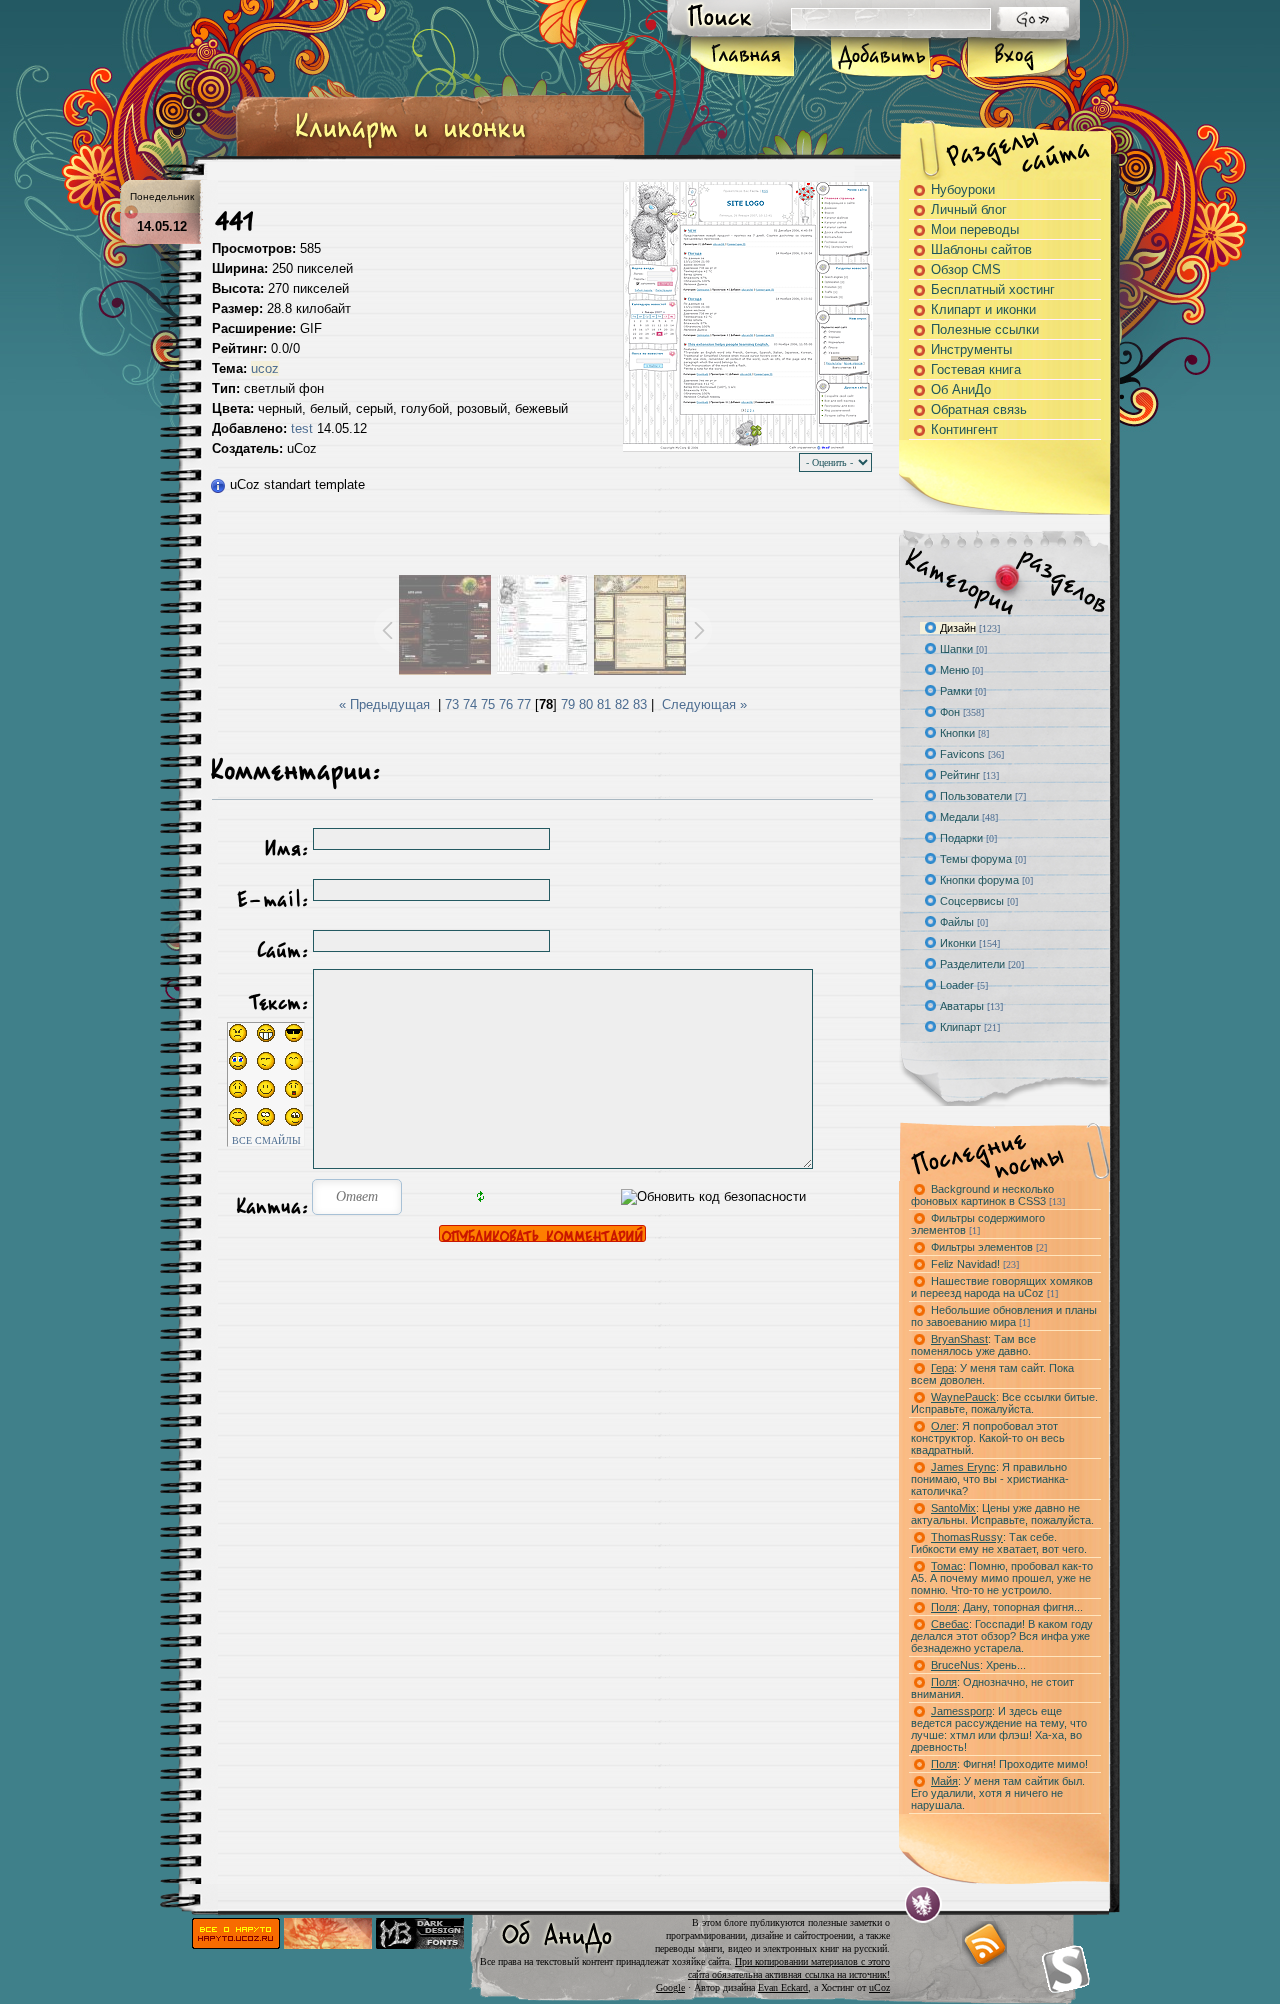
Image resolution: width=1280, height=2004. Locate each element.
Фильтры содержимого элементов (978, 1224)
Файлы (957, 922)
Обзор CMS (966, 269)
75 (488, 704)
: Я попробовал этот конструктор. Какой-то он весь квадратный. (988, 1438)
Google (670, 1987)
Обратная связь (979, 409)
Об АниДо (961, 389)
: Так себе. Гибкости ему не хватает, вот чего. (999, 1543)
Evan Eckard (783, 1987)
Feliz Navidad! (975, 1264)
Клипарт (960, 1027)
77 (524, 704)
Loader (957, 985)
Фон (950, 712)
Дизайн (958, 628)
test (302, 428)
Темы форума (976, 859)
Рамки (956, 691)
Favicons (962, 754)
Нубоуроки (963, 189)
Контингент (964, 429)
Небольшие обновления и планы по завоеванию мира (1004, 1316)
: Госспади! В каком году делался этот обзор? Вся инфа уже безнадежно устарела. (1002, 1636)
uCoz (879, 1987)
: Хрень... (978, 1665)
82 (622, 704)
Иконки (958, 943)
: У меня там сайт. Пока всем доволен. (992, 1374)
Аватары (962, 1006)
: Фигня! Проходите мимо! (1009, 1764)
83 (640, 704)
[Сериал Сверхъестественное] (328, 1944)
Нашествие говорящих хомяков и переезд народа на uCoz (1002, 1287)
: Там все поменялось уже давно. (973, 1345)
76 (506, 704)
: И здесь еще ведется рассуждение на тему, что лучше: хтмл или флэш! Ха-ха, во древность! (999, 1729)
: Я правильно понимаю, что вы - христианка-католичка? (990, 1479)
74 (470, 704)
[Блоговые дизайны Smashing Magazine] (1066, 1969)
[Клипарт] (410, 148)
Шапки (956, 649)
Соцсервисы (972, 901)
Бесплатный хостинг (993, 289)
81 (604, 704)
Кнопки (957, 733)
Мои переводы (975, 229)
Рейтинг (960, 775)
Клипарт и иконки (983, 309)
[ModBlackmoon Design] (420, 1944)
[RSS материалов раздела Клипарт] (984, 1944)
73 (452, 704)
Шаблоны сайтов (981, 249)
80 (586, 704)
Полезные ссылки (985, 329)
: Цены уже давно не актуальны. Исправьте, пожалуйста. (1002, 1514)
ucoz (265, 368)
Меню (954, 670)
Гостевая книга (976, 369)
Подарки (961, 838)
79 (568, 704)
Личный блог (969, 209)
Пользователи (976, 796)
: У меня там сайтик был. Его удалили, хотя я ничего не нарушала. (998, 1793)
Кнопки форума (979, 880)
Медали (959, 817)
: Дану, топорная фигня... (1007, 1607)
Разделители (972, 964)
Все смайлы (266, 1140)
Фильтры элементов (989, 1247)
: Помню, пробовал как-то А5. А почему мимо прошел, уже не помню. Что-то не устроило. (1002, 1578)
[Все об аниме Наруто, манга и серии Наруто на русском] (236, 1944)
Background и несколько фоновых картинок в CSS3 (988, 1195)
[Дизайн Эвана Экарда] (923, 1904)
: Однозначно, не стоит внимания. (992, 1688)
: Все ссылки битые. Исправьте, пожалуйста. (1004, 1403)
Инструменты (971, 349)
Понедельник (162, 196)
